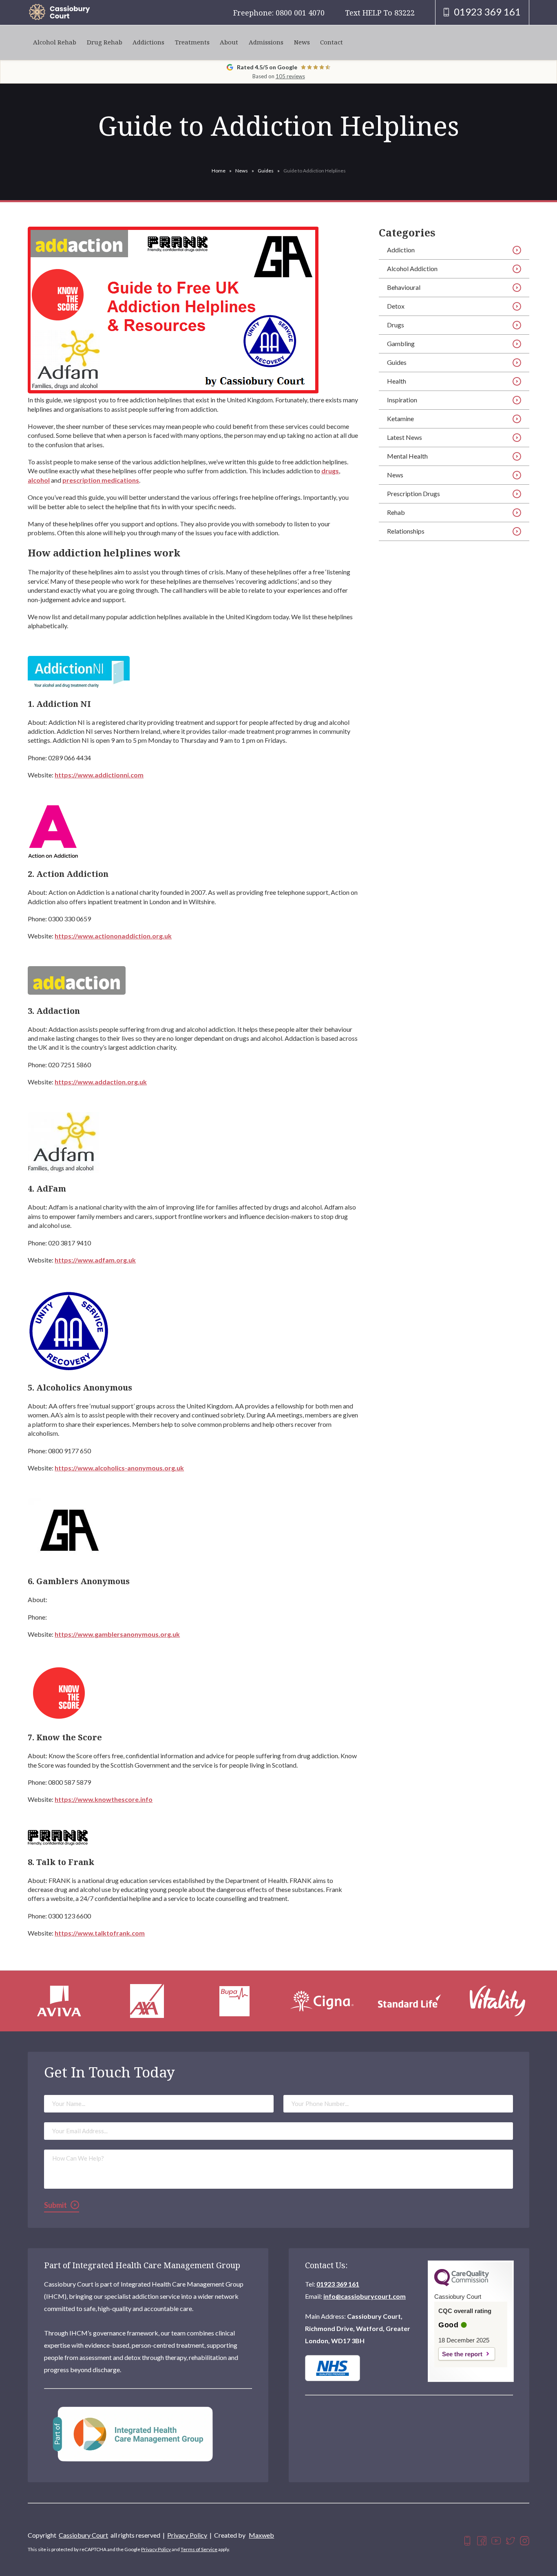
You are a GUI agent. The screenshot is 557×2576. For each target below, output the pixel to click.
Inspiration (402, 400)
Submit (55, 2205)
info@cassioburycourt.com (365, 2296)
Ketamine (400, 418)
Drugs (396, 325)
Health (397, 381)
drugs (330, 471)
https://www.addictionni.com (99, 775)
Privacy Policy (187, 2535)
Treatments (192, 42)
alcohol (39, 480)
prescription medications (101, 480)
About (229, 42)
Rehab (396, 512)
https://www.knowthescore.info (104, 1799)
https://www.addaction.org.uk (101, 1082)
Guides (266, 171)
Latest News (404, 437)
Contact (332, 42)
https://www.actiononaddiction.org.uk (113, 936)
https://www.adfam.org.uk (95, 1260)
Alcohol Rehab (55, 42)
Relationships (406, 531)
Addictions (148, 42)
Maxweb (261, 2535)
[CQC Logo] (462, 2284)
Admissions (266, 42)
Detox (396, 306)
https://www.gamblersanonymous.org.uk (117, 1634)
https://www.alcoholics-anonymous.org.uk (119, 1468)
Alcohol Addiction (412, 268)
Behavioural (404, 287)
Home (219, 171)
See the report (462, 2354)
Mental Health (407, 456)
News (302, 42)
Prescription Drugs (413, 493)
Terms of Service (199, 2549)
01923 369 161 (338, 2284)
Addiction (401, 250)
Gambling (401, 343)
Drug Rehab (105, 42)
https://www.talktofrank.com (100, 1933)
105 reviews (290, 76)
